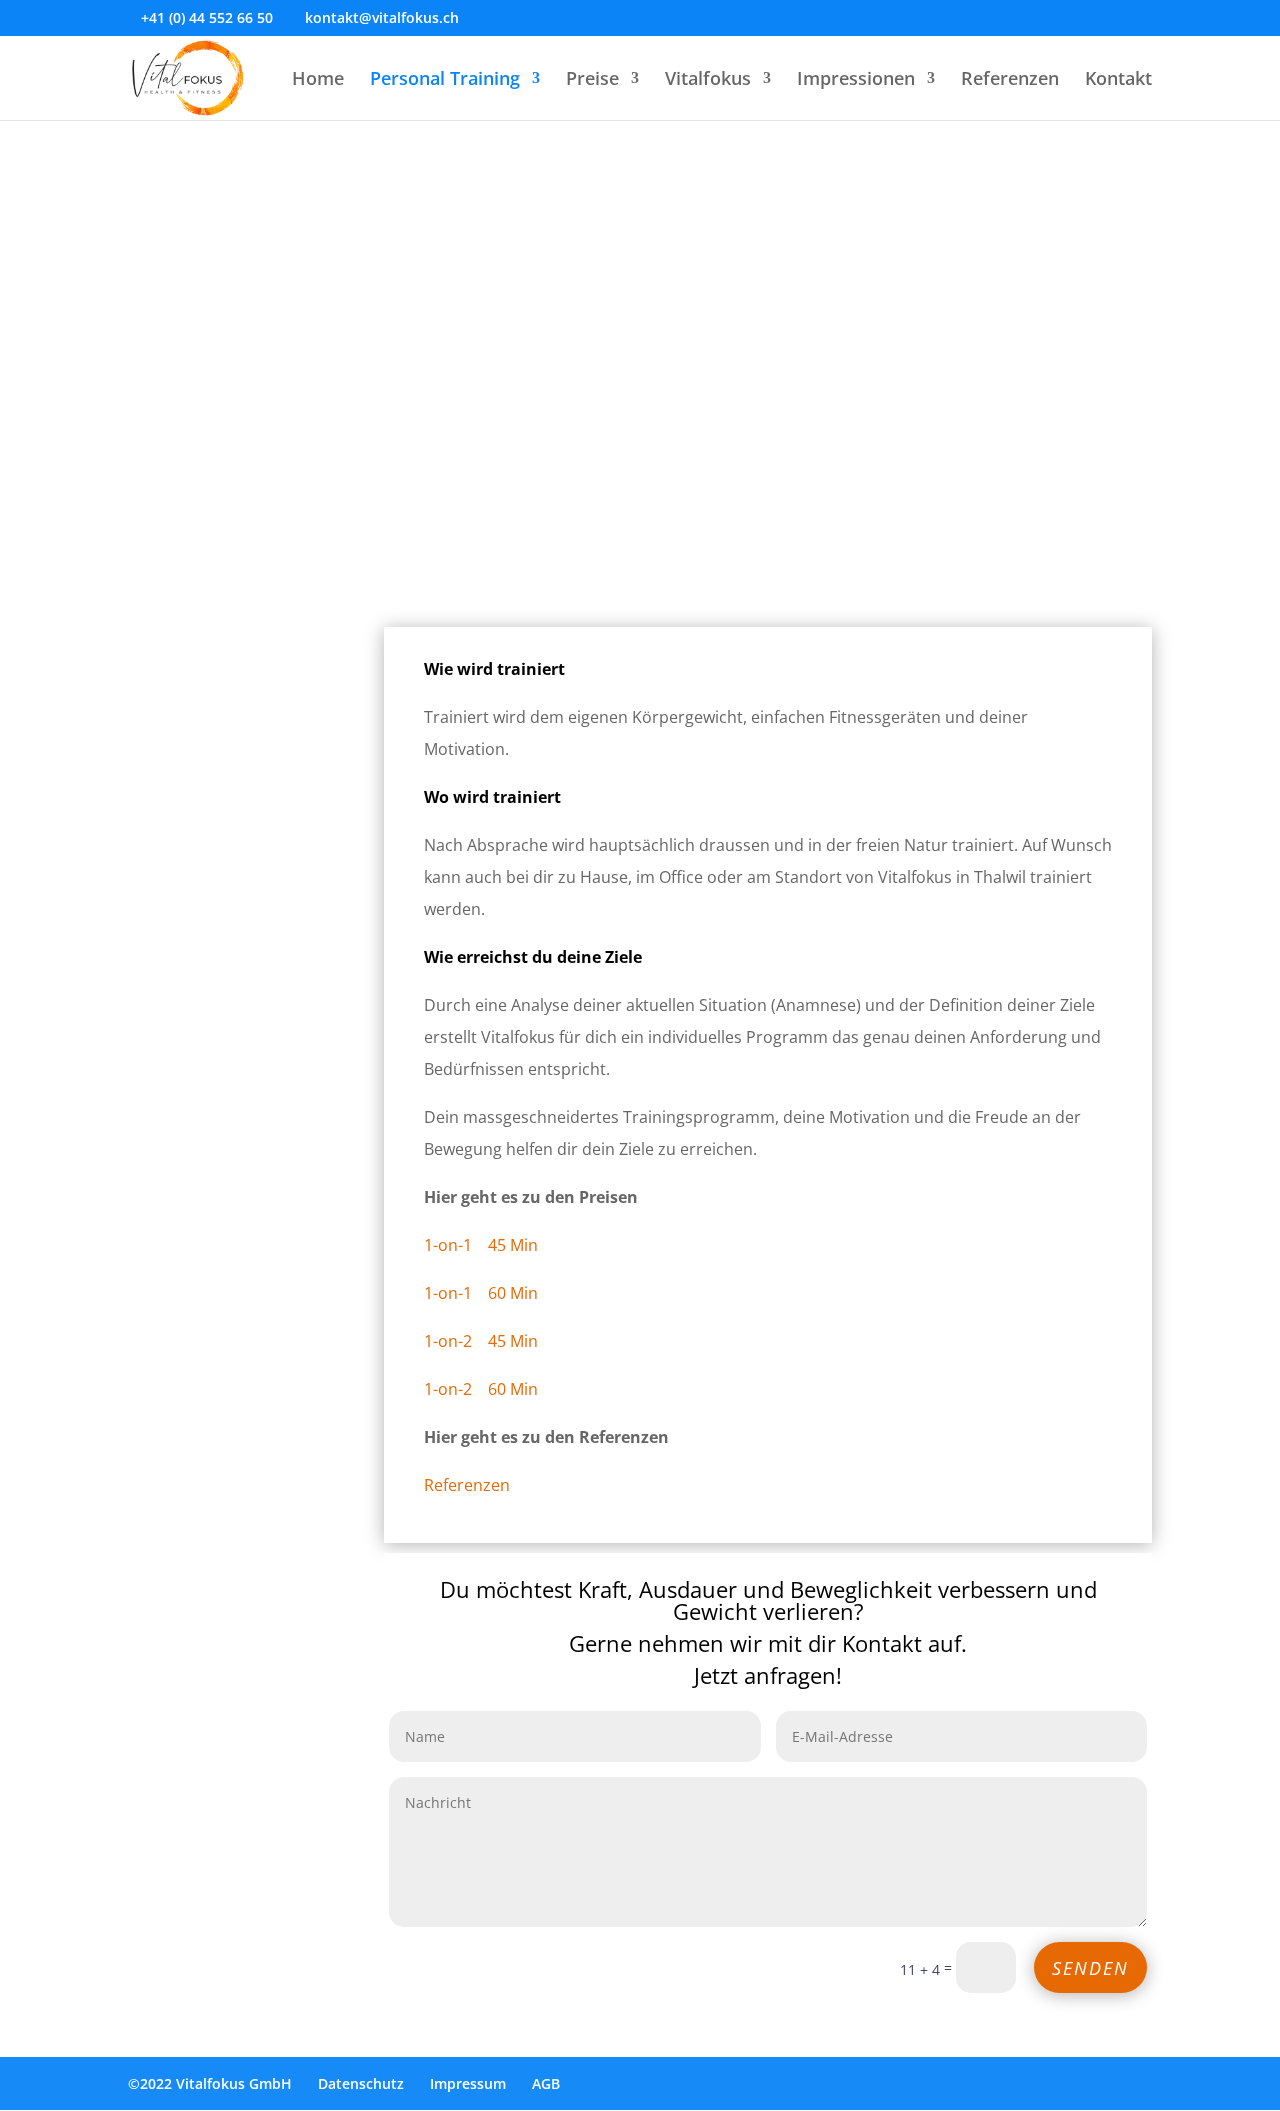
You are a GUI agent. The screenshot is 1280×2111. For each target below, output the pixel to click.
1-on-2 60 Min (481, 1389)
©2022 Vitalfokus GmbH (210, 2083)
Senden (1090, 1968)
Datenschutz (361, 2083)
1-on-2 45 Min (481, 1341)
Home (318, 80)
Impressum (468, 2083)
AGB (546, 2083)
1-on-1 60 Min (481, 1293)
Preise (592, 80)
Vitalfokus (708, 80)
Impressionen (856, 80)
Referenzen (1010, 80)
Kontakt (1118, 80)
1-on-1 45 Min (481, 1245)
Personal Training (445, 80)
